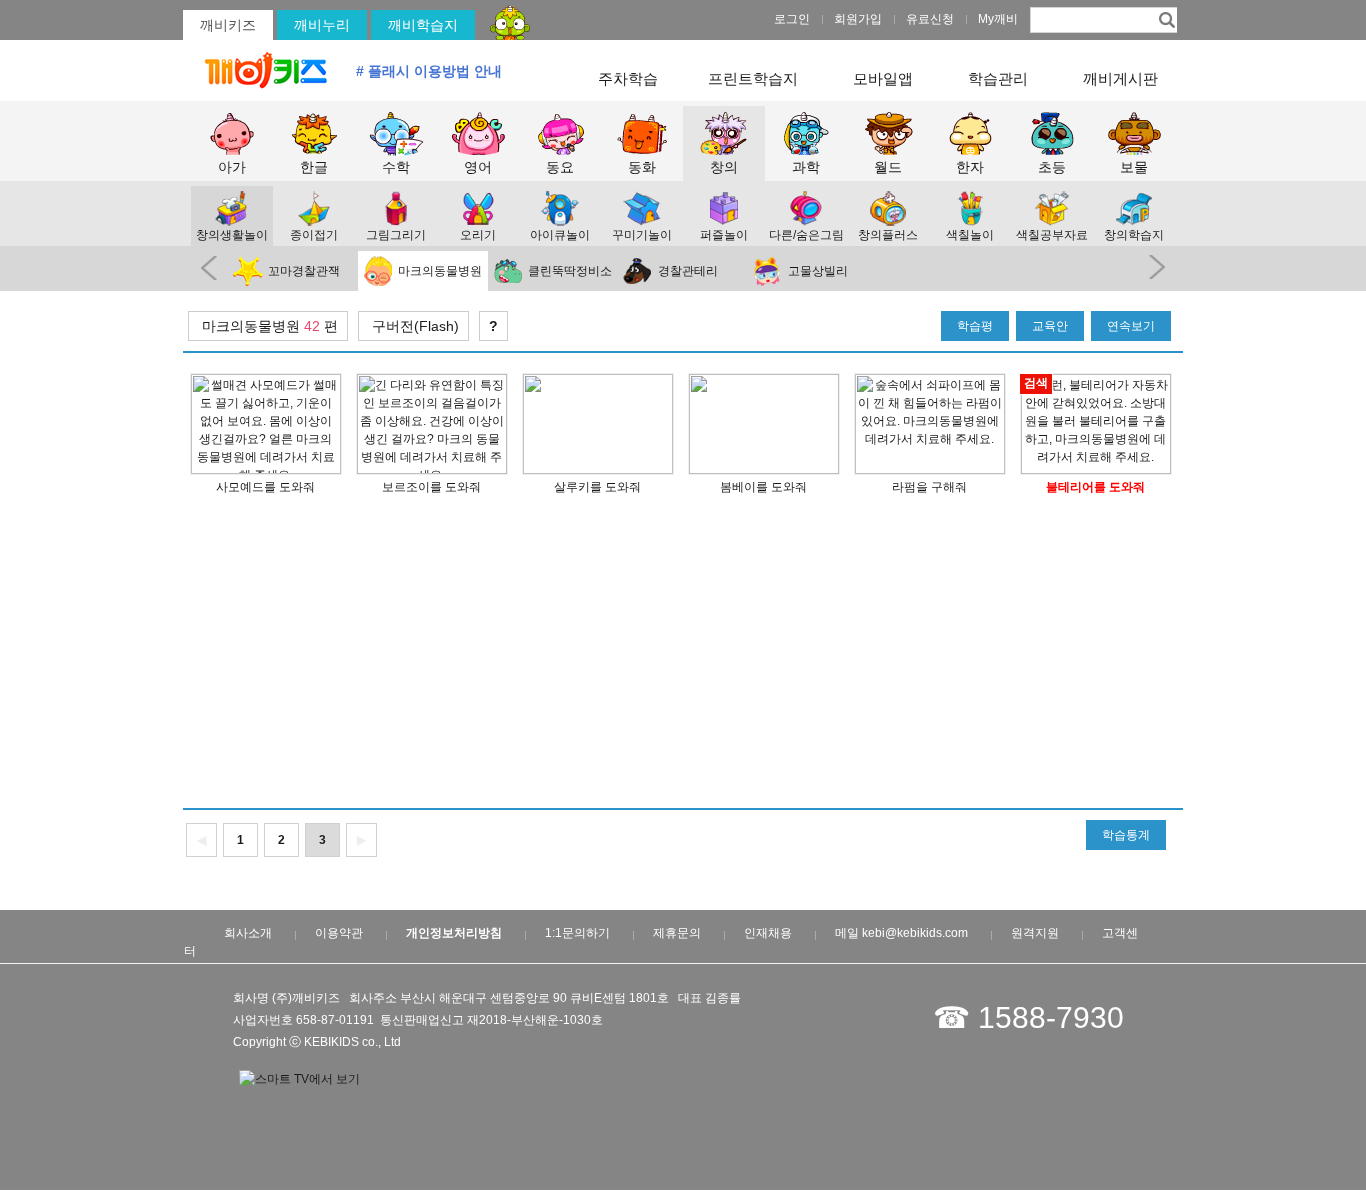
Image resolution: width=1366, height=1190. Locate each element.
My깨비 (998, 19)
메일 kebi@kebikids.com (901, 933)
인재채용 (768, 933)
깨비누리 (322, 25)
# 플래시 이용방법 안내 (429, 71)
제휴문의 (677, 933)
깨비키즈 (228, 25)
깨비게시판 (1120, 78)
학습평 (975, 326)
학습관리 (998, 78)
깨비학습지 (423, 25)
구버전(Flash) (413, 326)
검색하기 (1165, 19)
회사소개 (248, 933)
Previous (205, 268)
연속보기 (1131, 326)
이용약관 (339, 933)
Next (1160, 268)
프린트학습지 (753, 78)
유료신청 (930, 19)
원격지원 (1035, 933)
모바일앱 (883, 78)
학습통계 (1126, 835)
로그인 (792, 19)
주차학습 (628, 78)
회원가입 (858, 19)
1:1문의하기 (577, 933)
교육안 (1050, 326)
